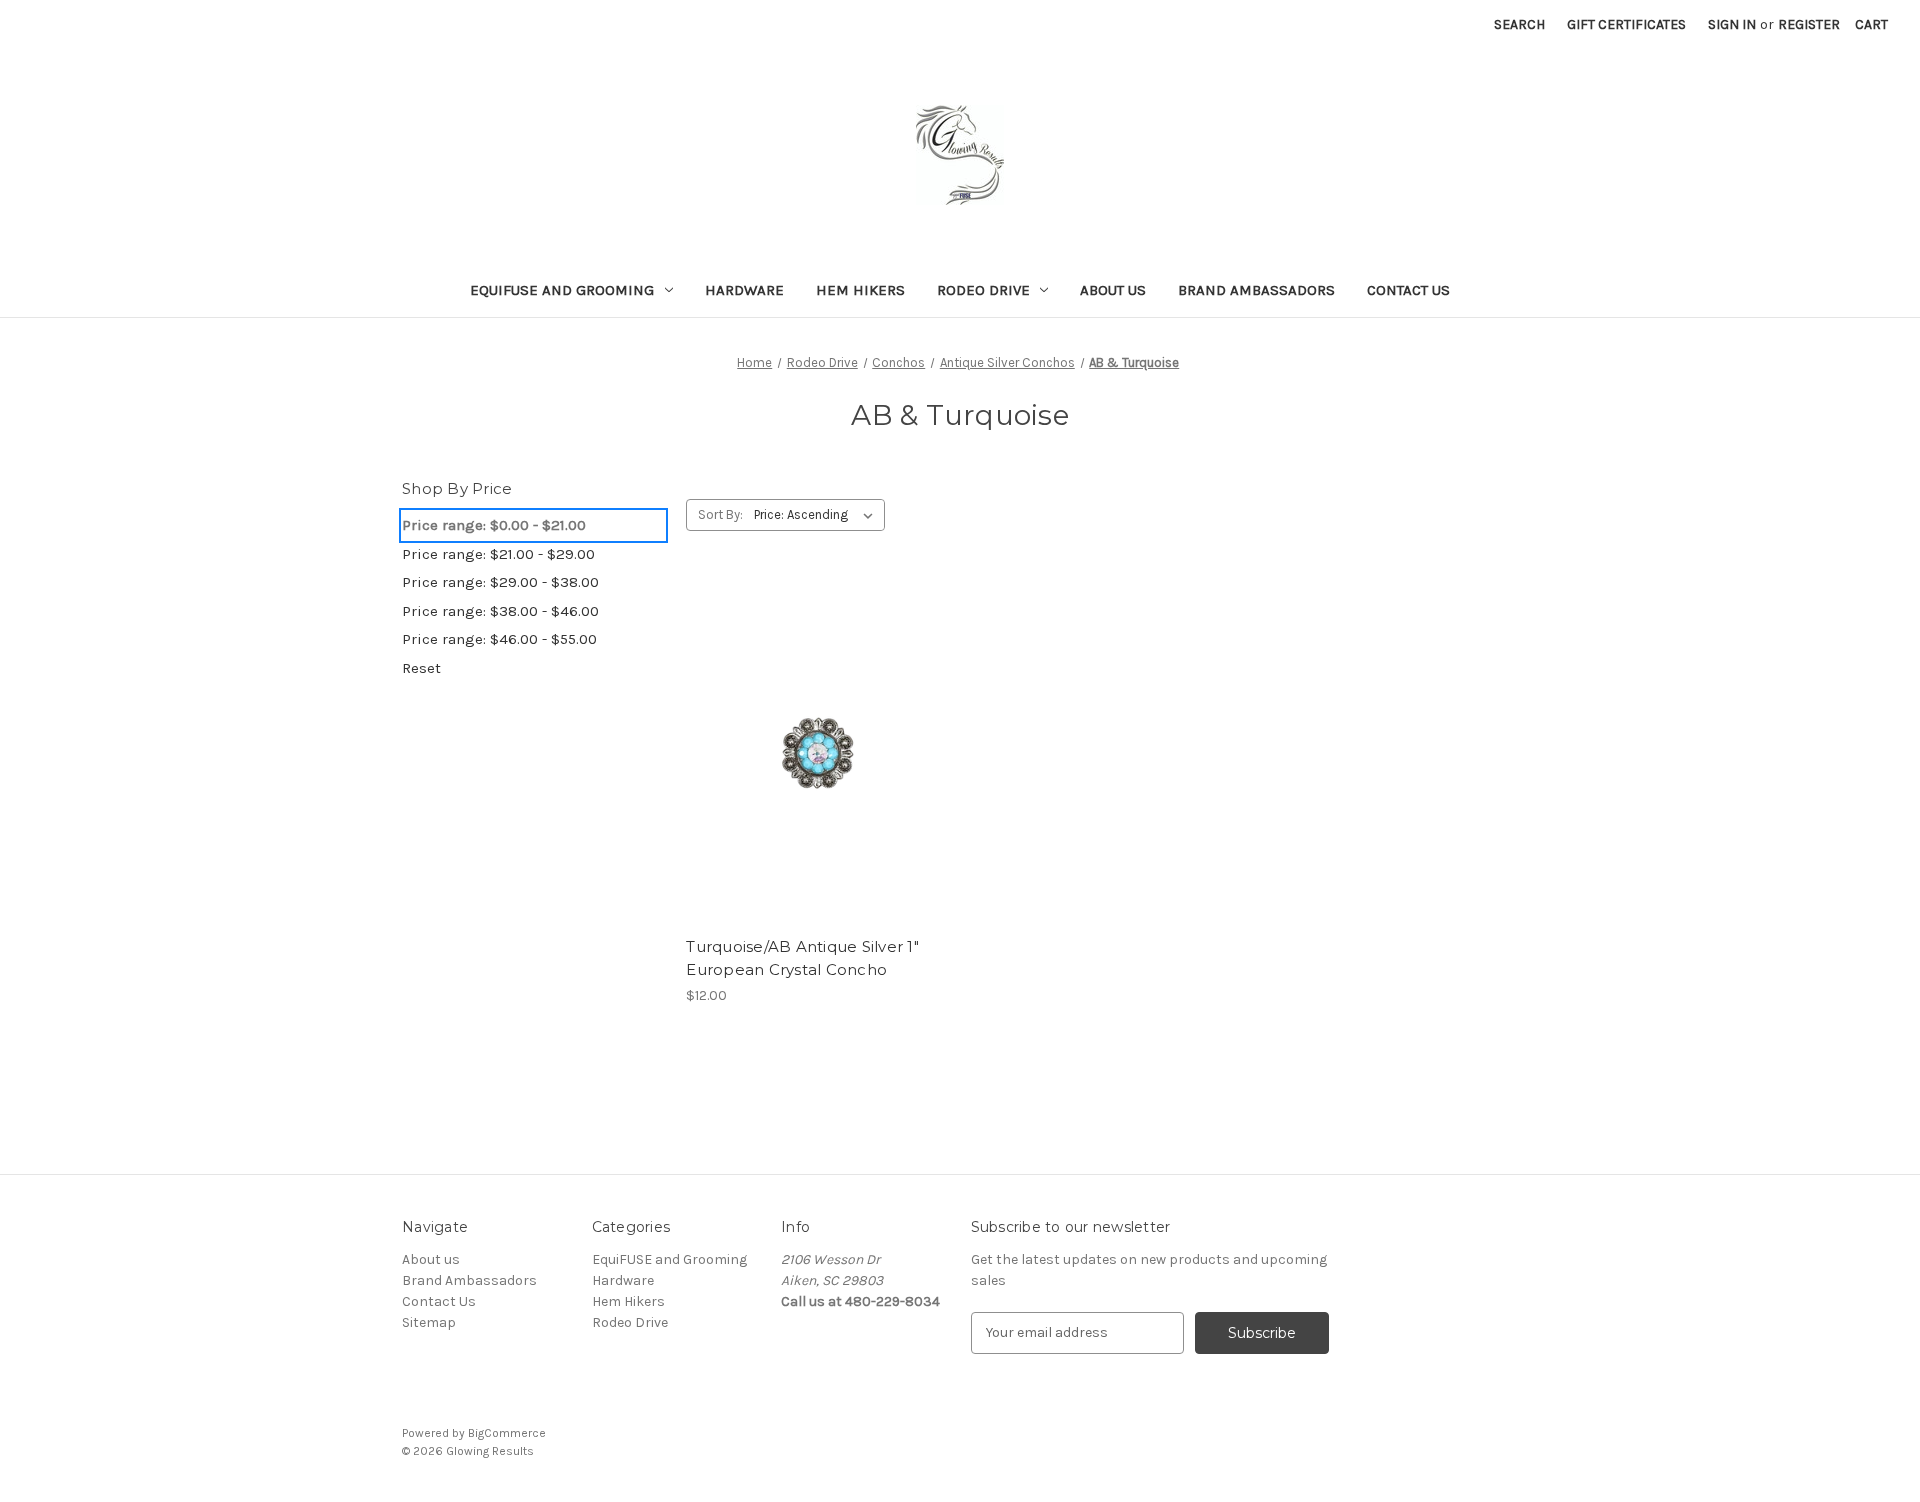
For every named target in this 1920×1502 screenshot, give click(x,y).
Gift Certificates (1626, 24)
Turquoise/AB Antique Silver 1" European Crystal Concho (802, 958)
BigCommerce (507, 1433)
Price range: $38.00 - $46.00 (500, 611)
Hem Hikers (860, 290)
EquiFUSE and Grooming (562, 290)
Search (1519, 24)
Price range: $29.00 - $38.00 (500, 582)
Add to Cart (817, 788)
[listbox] (817, 515)
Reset (421, 668)
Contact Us (1408, 290)
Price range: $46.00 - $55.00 (499, 639)
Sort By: (720, 514)
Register (1809, 24)
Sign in (1732, 24)
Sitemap (429, 1322)
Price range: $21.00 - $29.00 (498, 554)
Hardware (744, 290)
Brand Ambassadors (1256, 290)
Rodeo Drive (983, 290)
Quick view (814, 717)
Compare (811, 753)
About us (1113, 290)
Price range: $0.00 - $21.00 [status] (494, 525)
